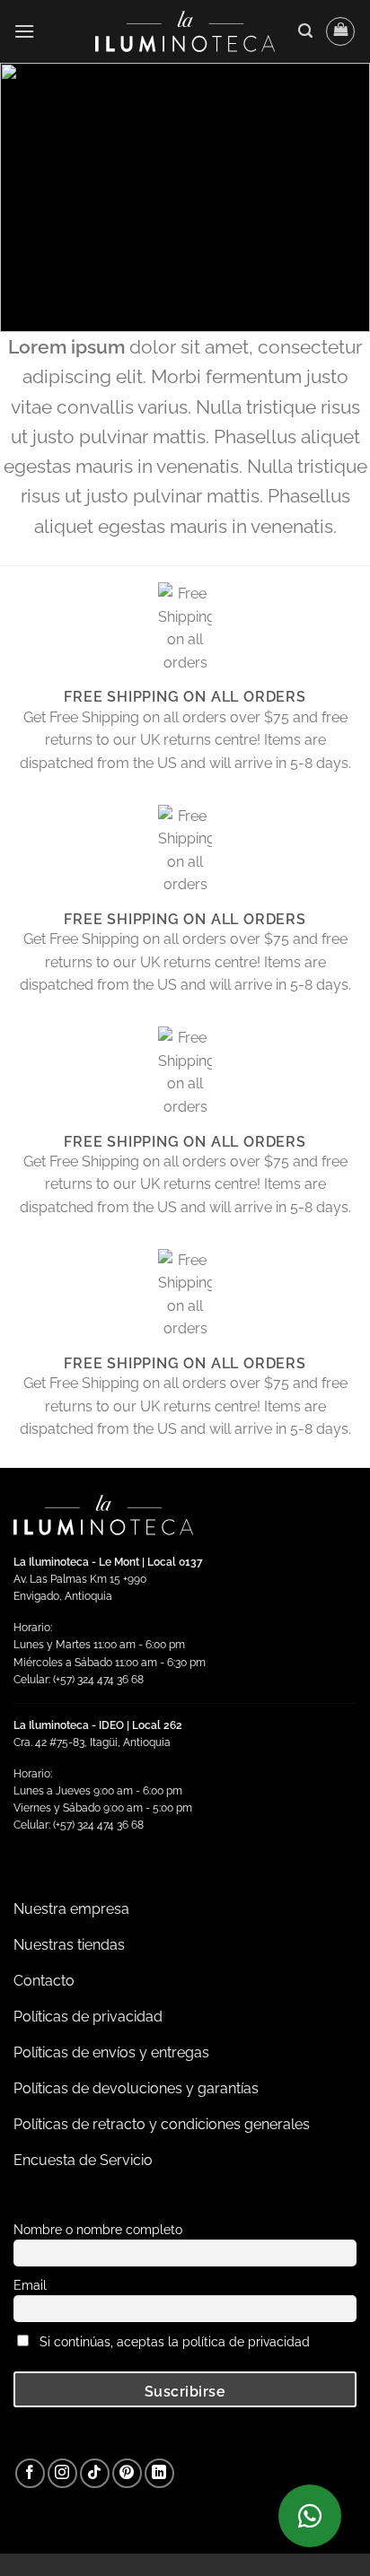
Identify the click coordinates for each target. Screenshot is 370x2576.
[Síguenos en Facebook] (30, 2473)
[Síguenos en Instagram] (62, 2473)
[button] (24, 31)
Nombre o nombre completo (98, 2229)
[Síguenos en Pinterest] (127, 2473)
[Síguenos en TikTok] (95, 2473)
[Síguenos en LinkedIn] (159, 2473)
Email (30, 2285)
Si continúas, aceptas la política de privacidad (175, 2341)
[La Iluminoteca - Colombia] (185, 31)
